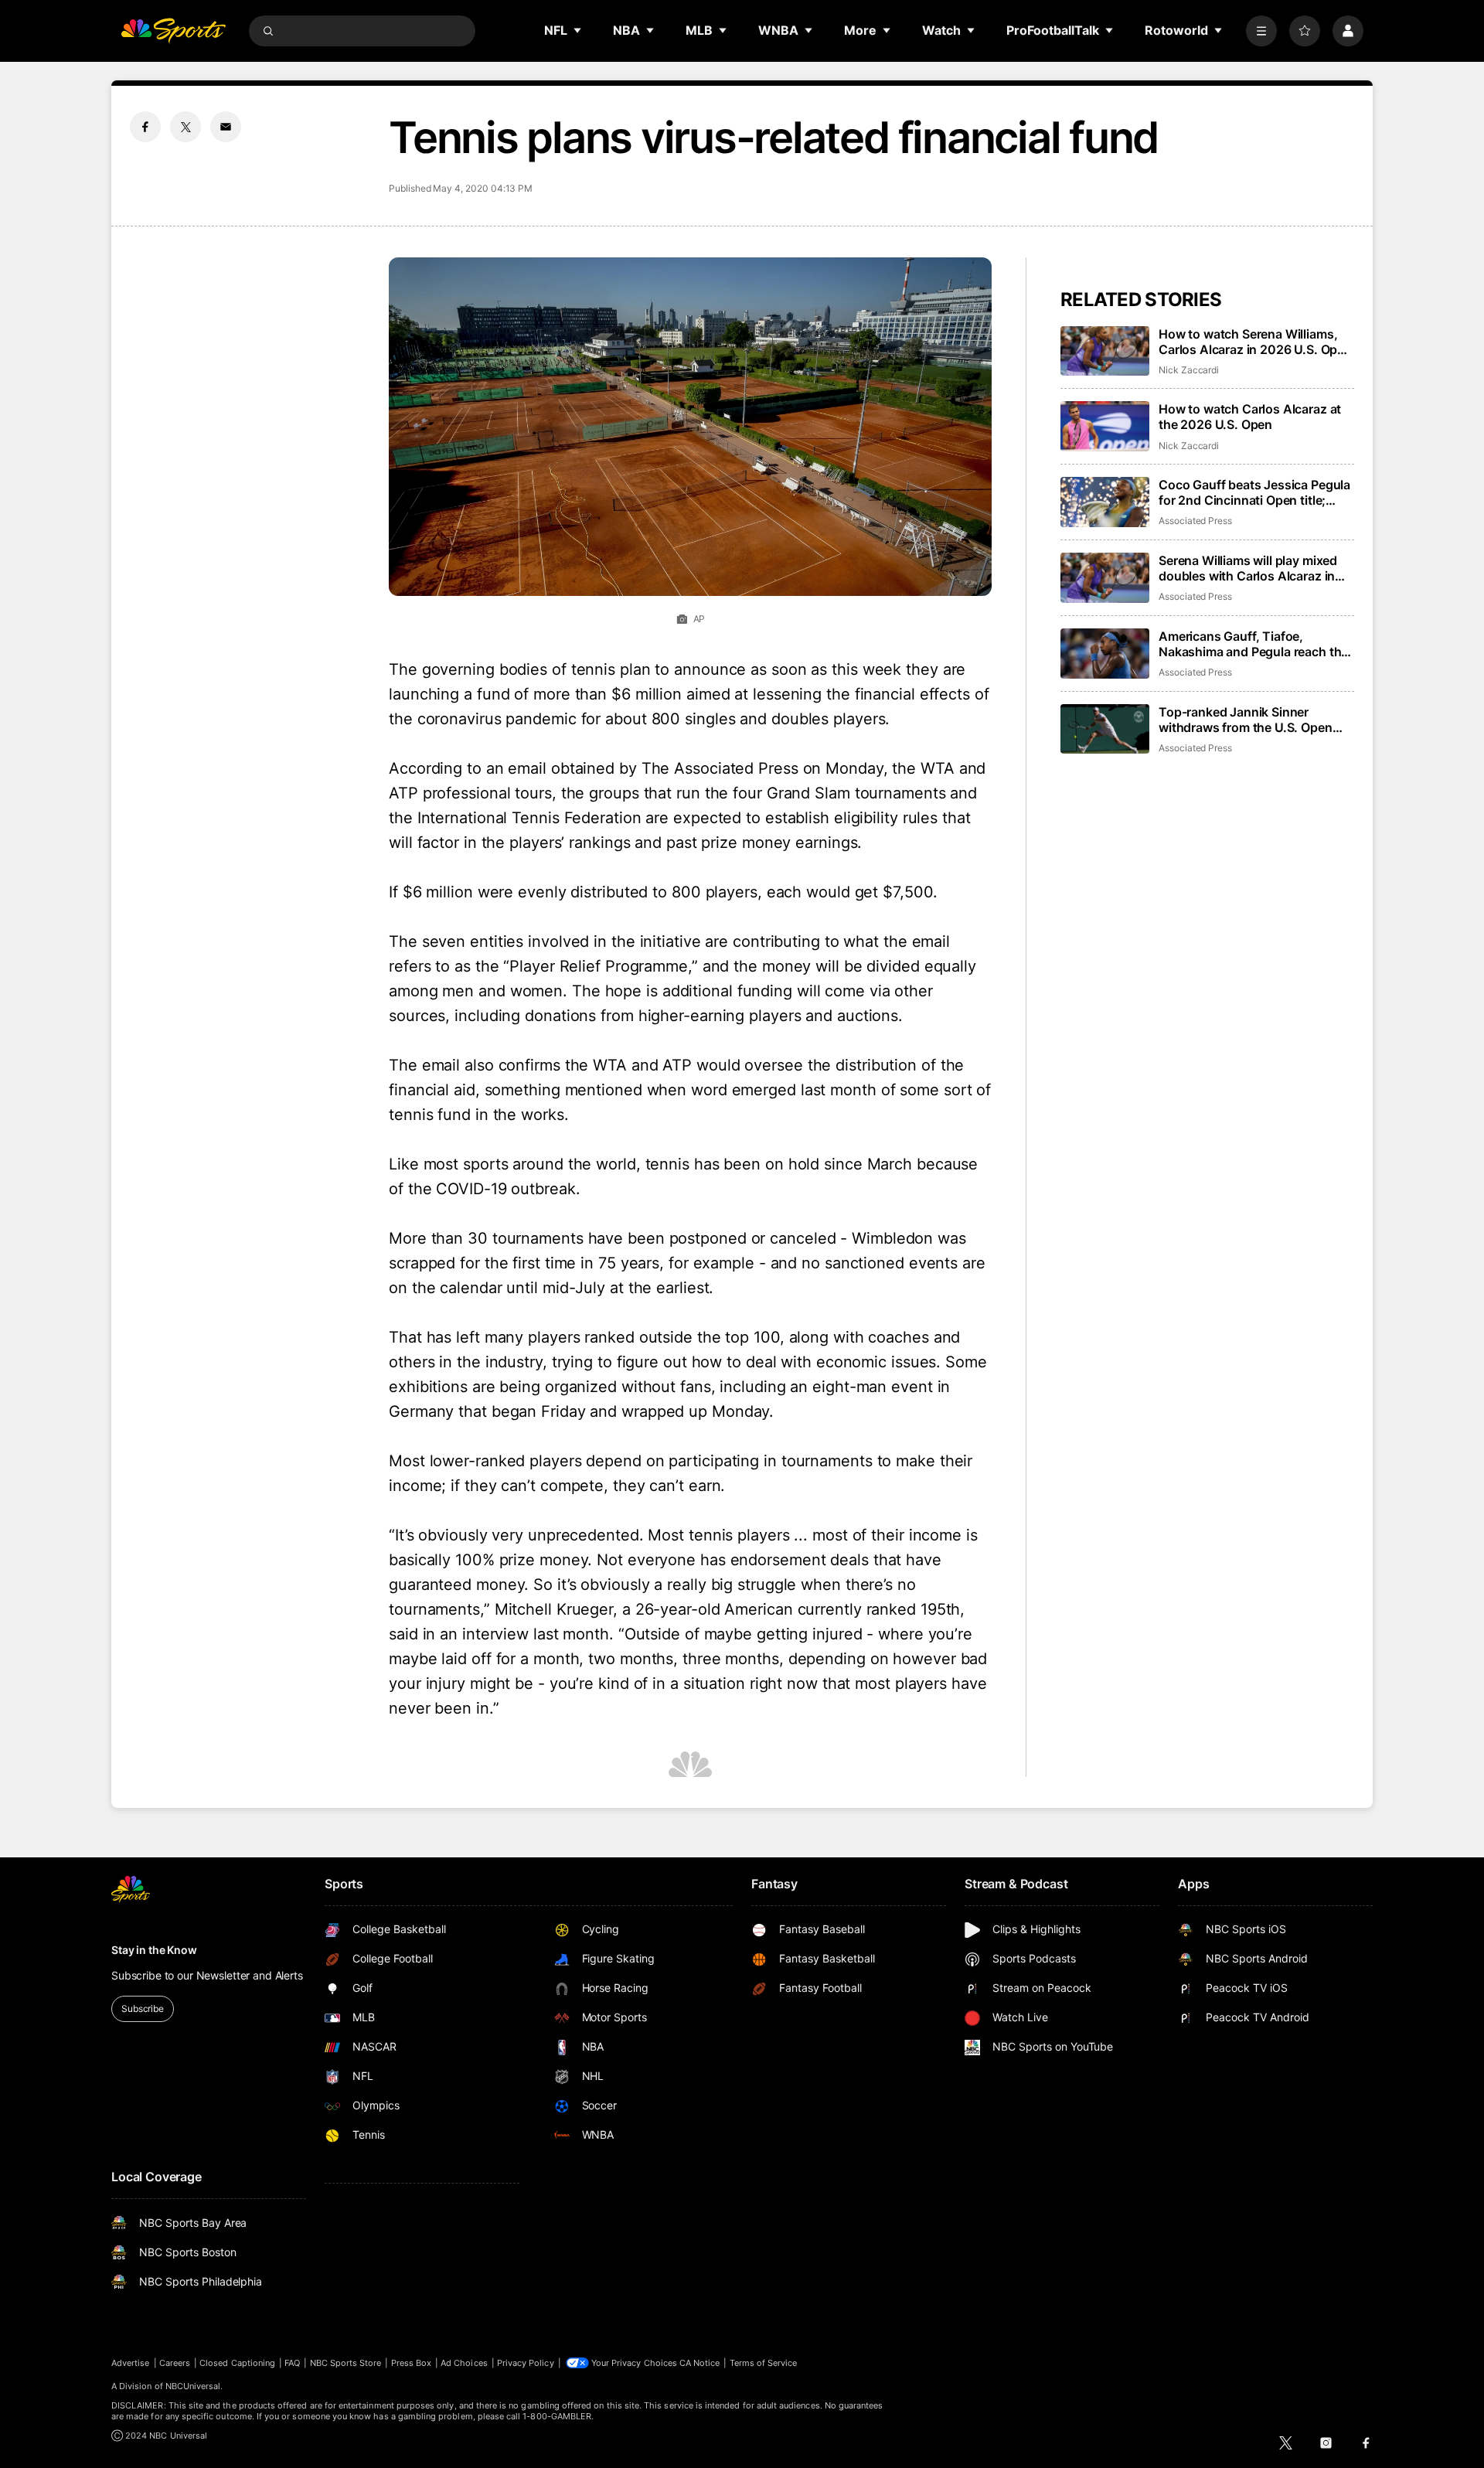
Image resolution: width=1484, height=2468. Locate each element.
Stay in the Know (154, 1950)
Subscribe (143, 2008)
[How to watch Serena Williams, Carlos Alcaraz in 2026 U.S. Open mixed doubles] (1105, 351)
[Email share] (226, 127)
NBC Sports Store (346, 2363)
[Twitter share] (185, 127)
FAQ (292, 2363)
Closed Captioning (237, 2363)
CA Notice (700, 2363)
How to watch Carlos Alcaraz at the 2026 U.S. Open (1250, 417)
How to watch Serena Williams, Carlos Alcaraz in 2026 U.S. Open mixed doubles (1255, 342)
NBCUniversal (193, 2386)
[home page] (173, 31)
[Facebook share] (145, 127)
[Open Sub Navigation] (578, 30)
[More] (1261, 31)
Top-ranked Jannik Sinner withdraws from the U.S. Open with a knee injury (1246, 720)
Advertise (131, 2363)
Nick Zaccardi (1189, 370)
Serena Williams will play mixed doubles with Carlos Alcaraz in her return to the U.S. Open (1248, 568)
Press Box (412, 2363)
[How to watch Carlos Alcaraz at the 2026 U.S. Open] (1105, 426)
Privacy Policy (526, 2363)
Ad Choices (464, 2363)
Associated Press (1195, 521)
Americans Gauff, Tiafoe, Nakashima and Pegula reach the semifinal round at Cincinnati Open (1253, 644)
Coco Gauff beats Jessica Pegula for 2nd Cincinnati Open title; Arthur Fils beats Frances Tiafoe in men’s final (1254, 492)
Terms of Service (764, 2363)
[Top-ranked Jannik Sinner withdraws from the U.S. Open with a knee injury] (1105, 729)
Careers (175, 2363)
